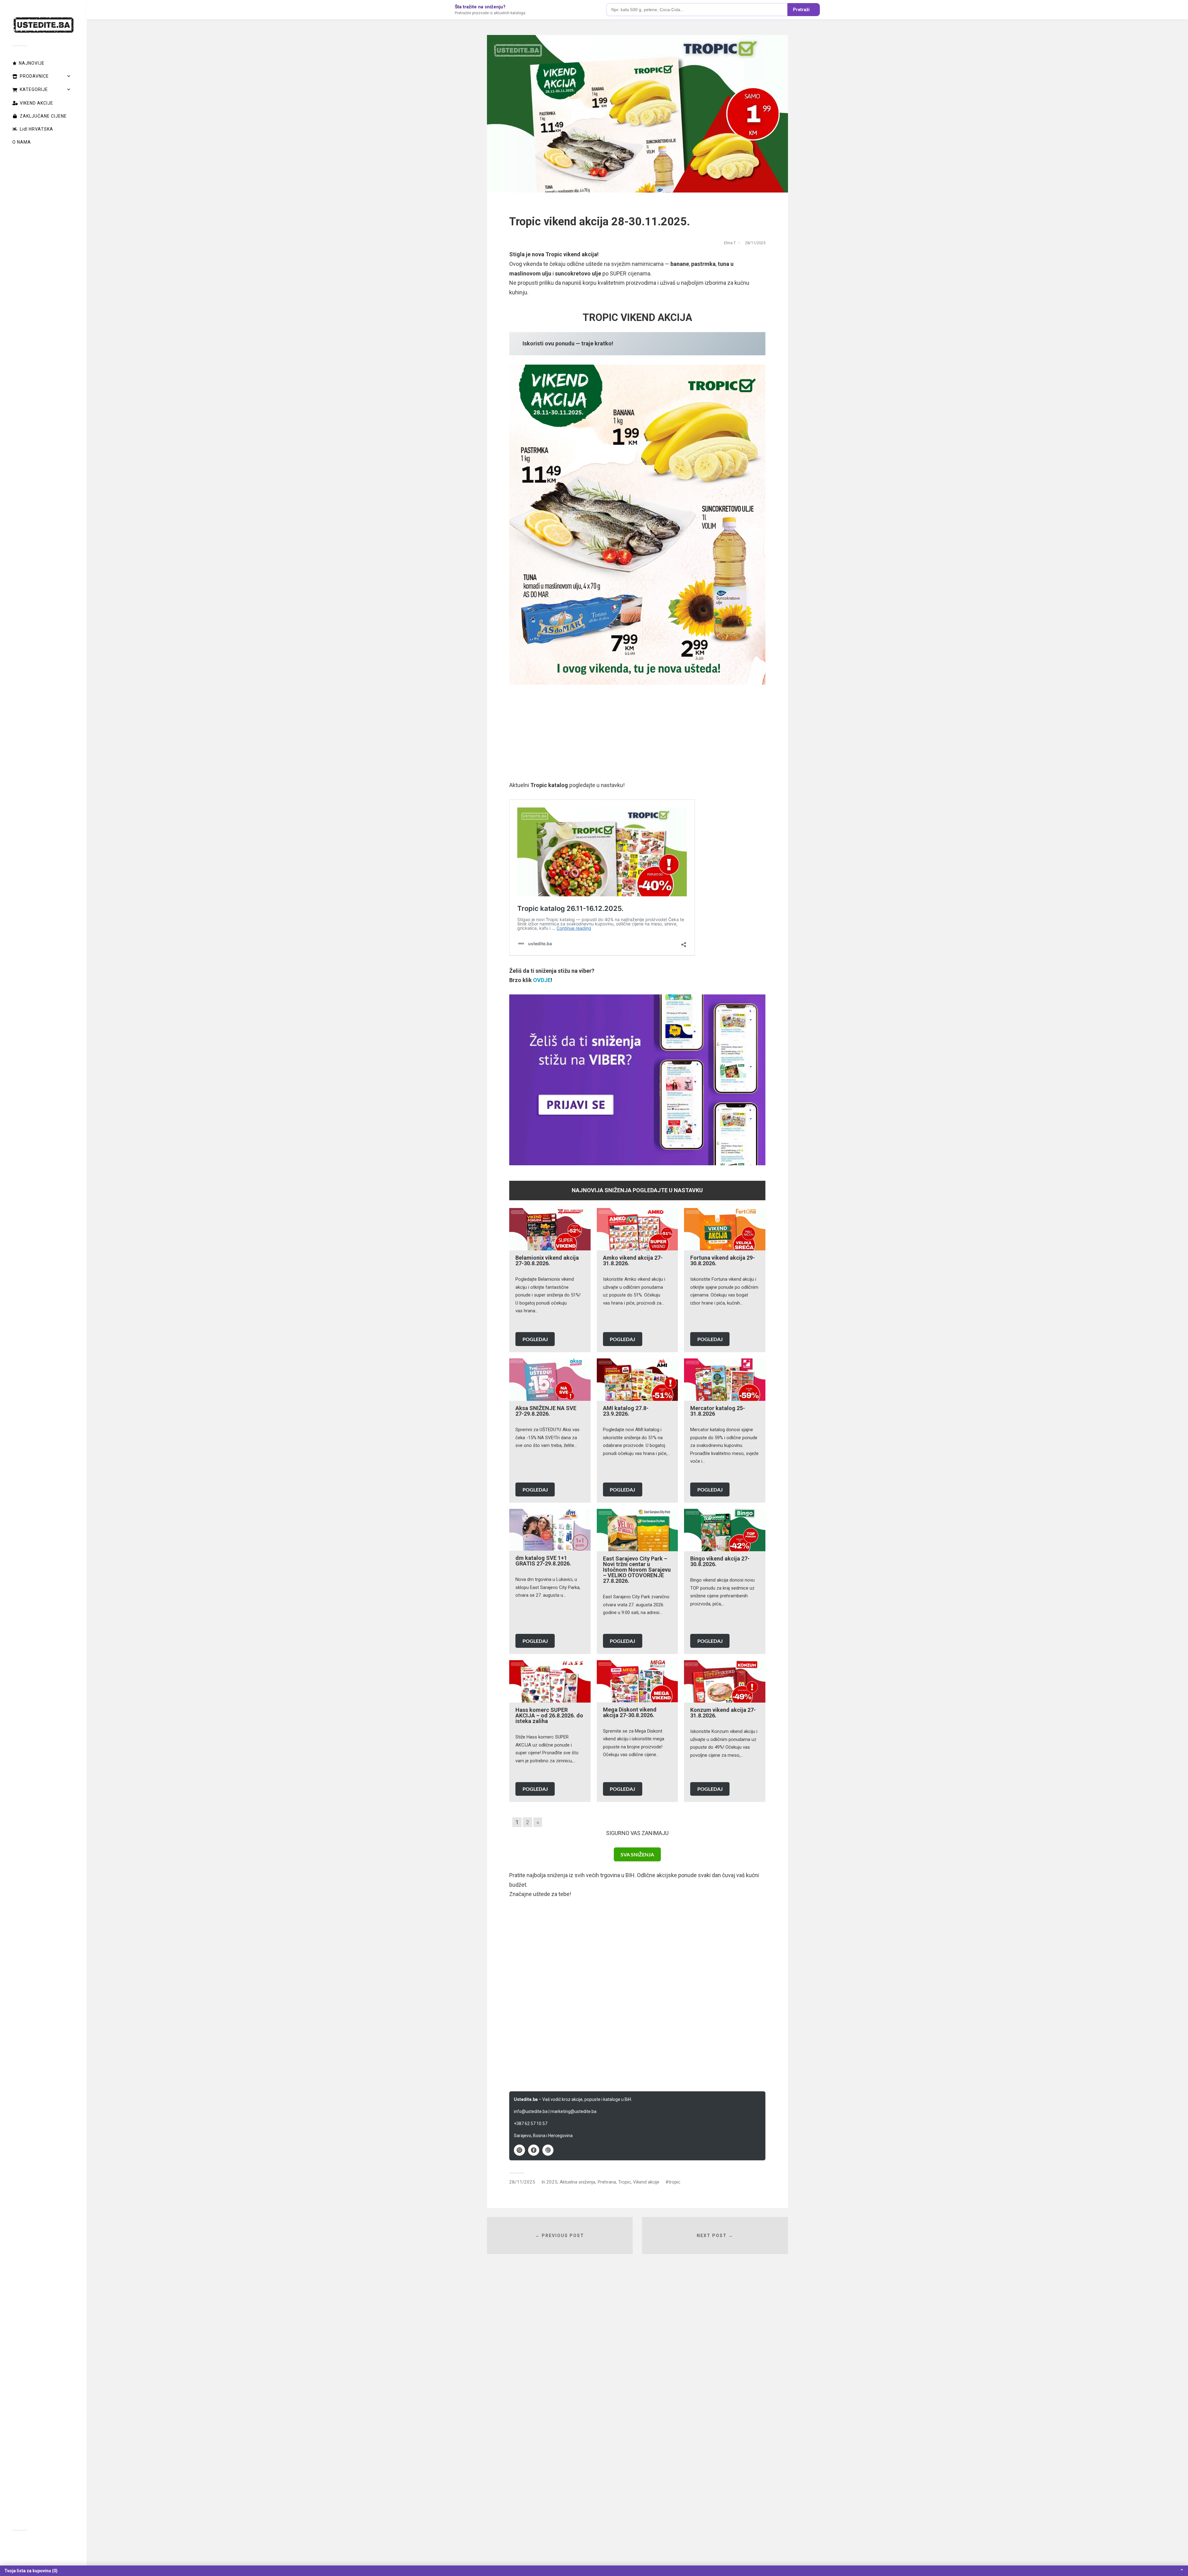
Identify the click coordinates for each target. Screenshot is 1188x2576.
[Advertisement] (637, 737)
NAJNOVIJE (32, 63)
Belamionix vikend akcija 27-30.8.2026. (547, 1260)
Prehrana (607, 2182)
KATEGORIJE (34, 89)
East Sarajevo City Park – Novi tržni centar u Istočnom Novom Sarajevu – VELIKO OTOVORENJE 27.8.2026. (637, 1570)
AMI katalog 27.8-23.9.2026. (626, 1411)
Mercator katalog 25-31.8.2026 (718, 1411)
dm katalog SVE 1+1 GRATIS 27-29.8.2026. (543, 1561)
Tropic (624, 2182)
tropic (674, 2182)
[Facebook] (534, 2150)
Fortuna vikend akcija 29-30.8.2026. (723, 1260)
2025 (552, 2182)
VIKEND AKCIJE (37, 103)
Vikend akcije (646, 2182)
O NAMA (22, 142)
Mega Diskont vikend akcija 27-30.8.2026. (630, 1712)
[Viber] (519, 2150)
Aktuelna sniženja (577, 2182)
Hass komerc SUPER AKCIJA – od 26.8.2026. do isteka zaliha (549, 1715)
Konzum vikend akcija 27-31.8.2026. (723, 1713)
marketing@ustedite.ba (573, 2111)
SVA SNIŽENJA (637, 1854)
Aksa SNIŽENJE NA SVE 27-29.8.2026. (546, 1411)
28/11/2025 (522, 2182)
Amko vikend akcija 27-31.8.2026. (633, 1260)
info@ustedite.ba (531, 2111)
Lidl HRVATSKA (37, 129)
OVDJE (542, 980)
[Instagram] (548, 2150)
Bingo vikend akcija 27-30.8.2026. (720, 1561)
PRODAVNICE (34, 76)
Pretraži (801, 10)
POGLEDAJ (535, 1339)
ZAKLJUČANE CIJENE (43, 116)
